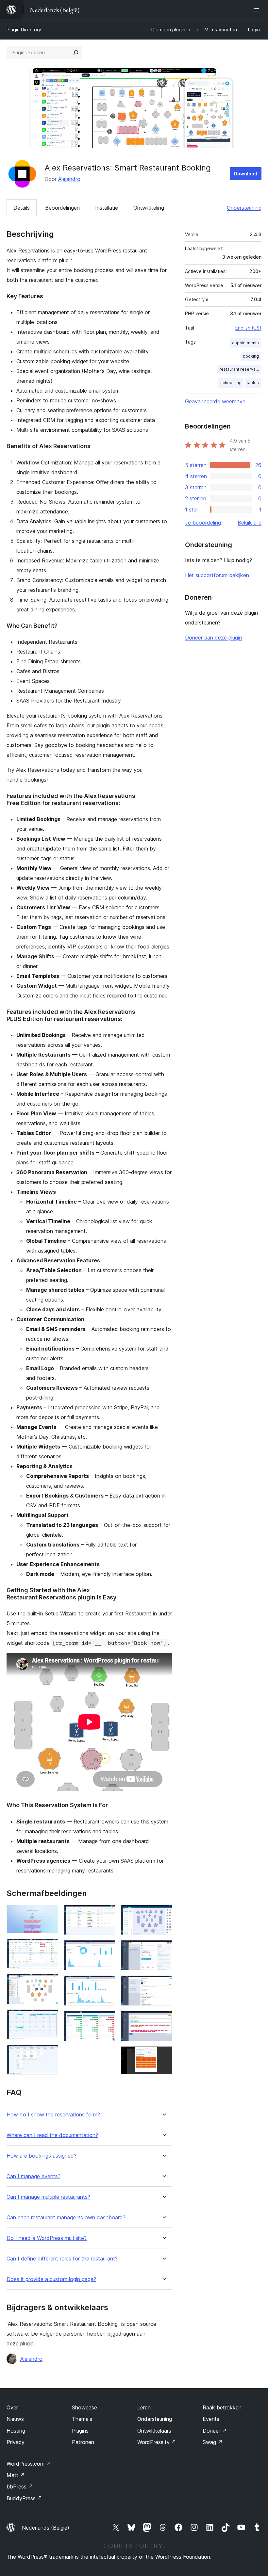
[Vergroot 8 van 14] (107, 1984)
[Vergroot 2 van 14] (49, 1947)
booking (251, 356)
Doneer (215, 2431)
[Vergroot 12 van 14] (163, 1984)
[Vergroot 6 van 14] (107, 1914)
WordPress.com (29, 2464)
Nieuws (15, 2419)
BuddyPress (24, 2498)
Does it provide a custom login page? (51, 2279)
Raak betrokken (222, 2407)
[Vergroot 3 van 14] (49, 1983)
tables (253, 383)
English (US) (248, 328)
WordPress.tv (157, 2442)
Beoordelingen (62, 208)
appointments (245, 343)
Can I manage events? (33, 2176)
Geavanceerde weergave (215, 401)
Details (22, 208)
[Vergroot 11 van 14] (163, 1949)
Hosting (16, 2431)
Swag (213, 2442)
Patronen (83, 2442)
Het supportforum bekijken (217, 575)
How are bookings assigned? (42, 2156)
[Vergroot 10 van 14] (163, 1914)
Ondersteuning (244, 208)
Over (12, 2407)
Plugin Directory (24, 30)
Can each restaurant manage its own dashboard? (66, 2218)
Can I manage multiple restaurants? (48, 2197)
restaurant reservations (240, 369)
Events (211, 2419)
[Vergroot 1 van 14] (49, 1914)
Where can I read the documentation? (52, 2135)
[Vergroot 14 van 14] (163, 2055)
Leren (144, 2407)
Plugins (80, 2431)
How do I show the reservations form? (53, 2115)
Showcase (84, 2407)
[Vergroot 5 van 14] (49, 2053)
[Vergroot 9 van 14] (107, 2020)
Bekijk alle (250, 523)
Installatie (107, 208)
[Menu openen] (258, 10)
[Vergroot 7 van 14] (107, 1949)
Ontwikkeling (149, 208)
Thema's (82, 2419)
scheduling (231, 383)
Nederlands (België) (46, 2528)
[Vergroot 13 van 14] (163, 2020)
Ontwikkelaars (154, 2431)
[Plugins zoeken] (76, 53)
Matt (16, 2475)
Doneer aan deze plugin (213, 638)
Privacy (16, 2442)
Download (246, 174)
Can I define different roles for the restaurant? (62, 2259)
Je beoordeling (203, 523)
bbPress (20, 2487)
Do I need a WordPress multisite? (47, 2238)
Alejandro (69, 179)
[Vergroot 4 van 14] (49, 2018)
